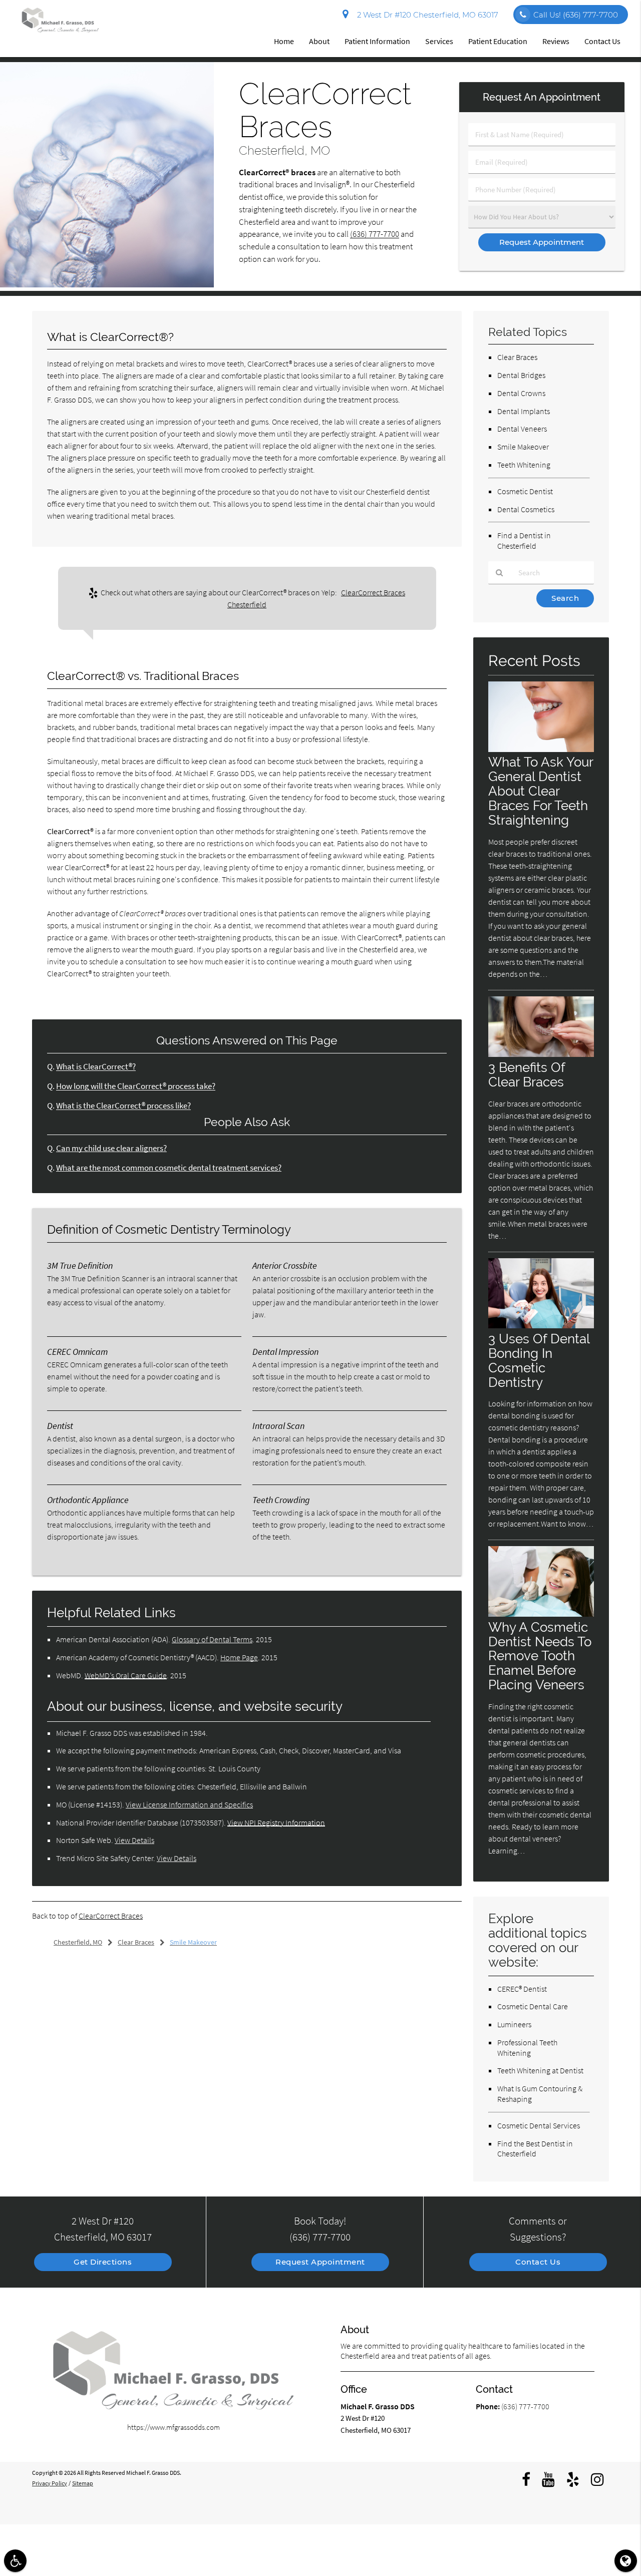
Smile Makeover (523, 447)
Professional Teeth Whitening (527, 2048)
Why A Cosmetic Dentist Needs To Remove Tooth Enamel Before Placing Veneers (540, 1656)
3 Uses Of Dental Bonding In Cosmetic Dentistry (539, 1360)
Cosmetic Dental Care (533, 2006)
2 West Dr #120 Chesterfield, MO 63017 (426, 15)
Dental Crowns (521, 393)
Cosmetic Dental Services (539, 2125)
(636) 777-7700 (375, 234)
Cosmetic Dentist (525, 491)
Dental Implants (524, 411)
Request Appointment (320, 2262)
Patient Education (498, 41)
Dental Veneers (522, 429)
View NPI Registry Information (276, 1822)
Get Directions (103, 2262)
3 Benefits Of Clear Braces (527, 1074)
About (319, 41)
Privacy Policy (50, 2483)
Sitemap (83, 2483)
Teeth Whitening (524, 465)
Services (439, 41)
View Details (134, 1840)
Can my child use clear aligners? (111, 1148)
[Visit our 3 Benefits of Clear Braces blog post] (541, 1054)
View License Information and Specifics (189, 1804)
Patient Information (377, 41)
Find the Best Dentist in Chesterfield (535, 2149)
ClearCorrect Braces (111, 1916)
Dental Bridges (521, 375)
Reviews (556, 41)
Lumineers (514, 2024)
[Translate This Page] (626, 2561)
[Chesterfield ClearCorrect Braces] (107, 285)
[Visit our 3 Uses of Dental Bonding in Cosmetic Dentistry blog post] (541, 1326)
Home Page (239, 1657)
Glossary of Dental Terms (212, 1639)
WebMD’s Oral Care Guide (126, 1675)
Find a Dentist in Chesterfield (524, 540)
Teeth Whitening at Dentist (540, 2070)
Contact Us (602, 41)
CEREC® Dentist (522, 1989)
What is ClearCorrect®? (96, 1067)
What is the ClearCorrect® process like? (123, 1106)
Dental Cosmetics (526, 509)
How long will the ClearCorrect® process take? (136, 1086)
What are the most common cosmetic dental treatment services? (169, 1168)
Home (284, 41)
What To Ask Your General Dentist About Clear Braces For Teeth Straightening (541, 791)
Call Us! (576, 15)
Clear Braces (517, 357)
